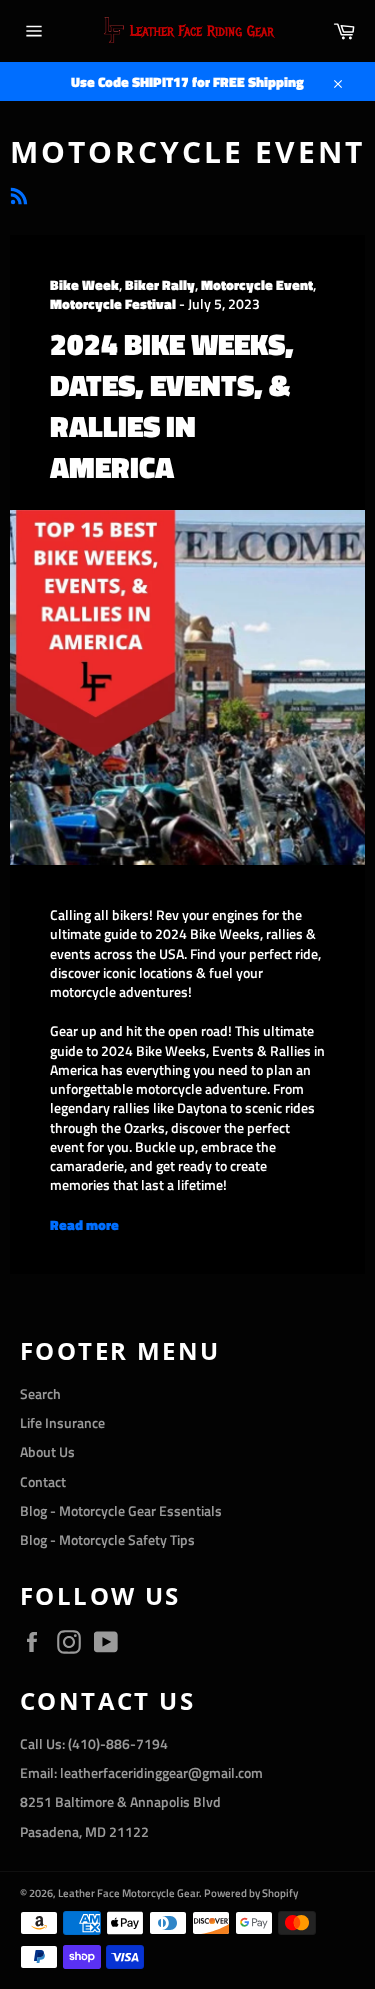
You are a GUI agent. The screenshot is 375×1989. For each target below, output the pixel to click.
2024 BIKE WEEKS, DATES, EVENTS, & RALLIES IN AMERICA (172, 406)
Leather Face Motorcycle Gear (128, 1892)
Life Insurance (62, 1422)
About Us (47, 1451)
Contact (43, 1481)
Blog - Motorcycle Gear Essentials (121, 1510)
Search (40, 1393)
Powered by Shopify (251, 1892)
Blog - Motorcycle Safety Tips (107, 1539)
